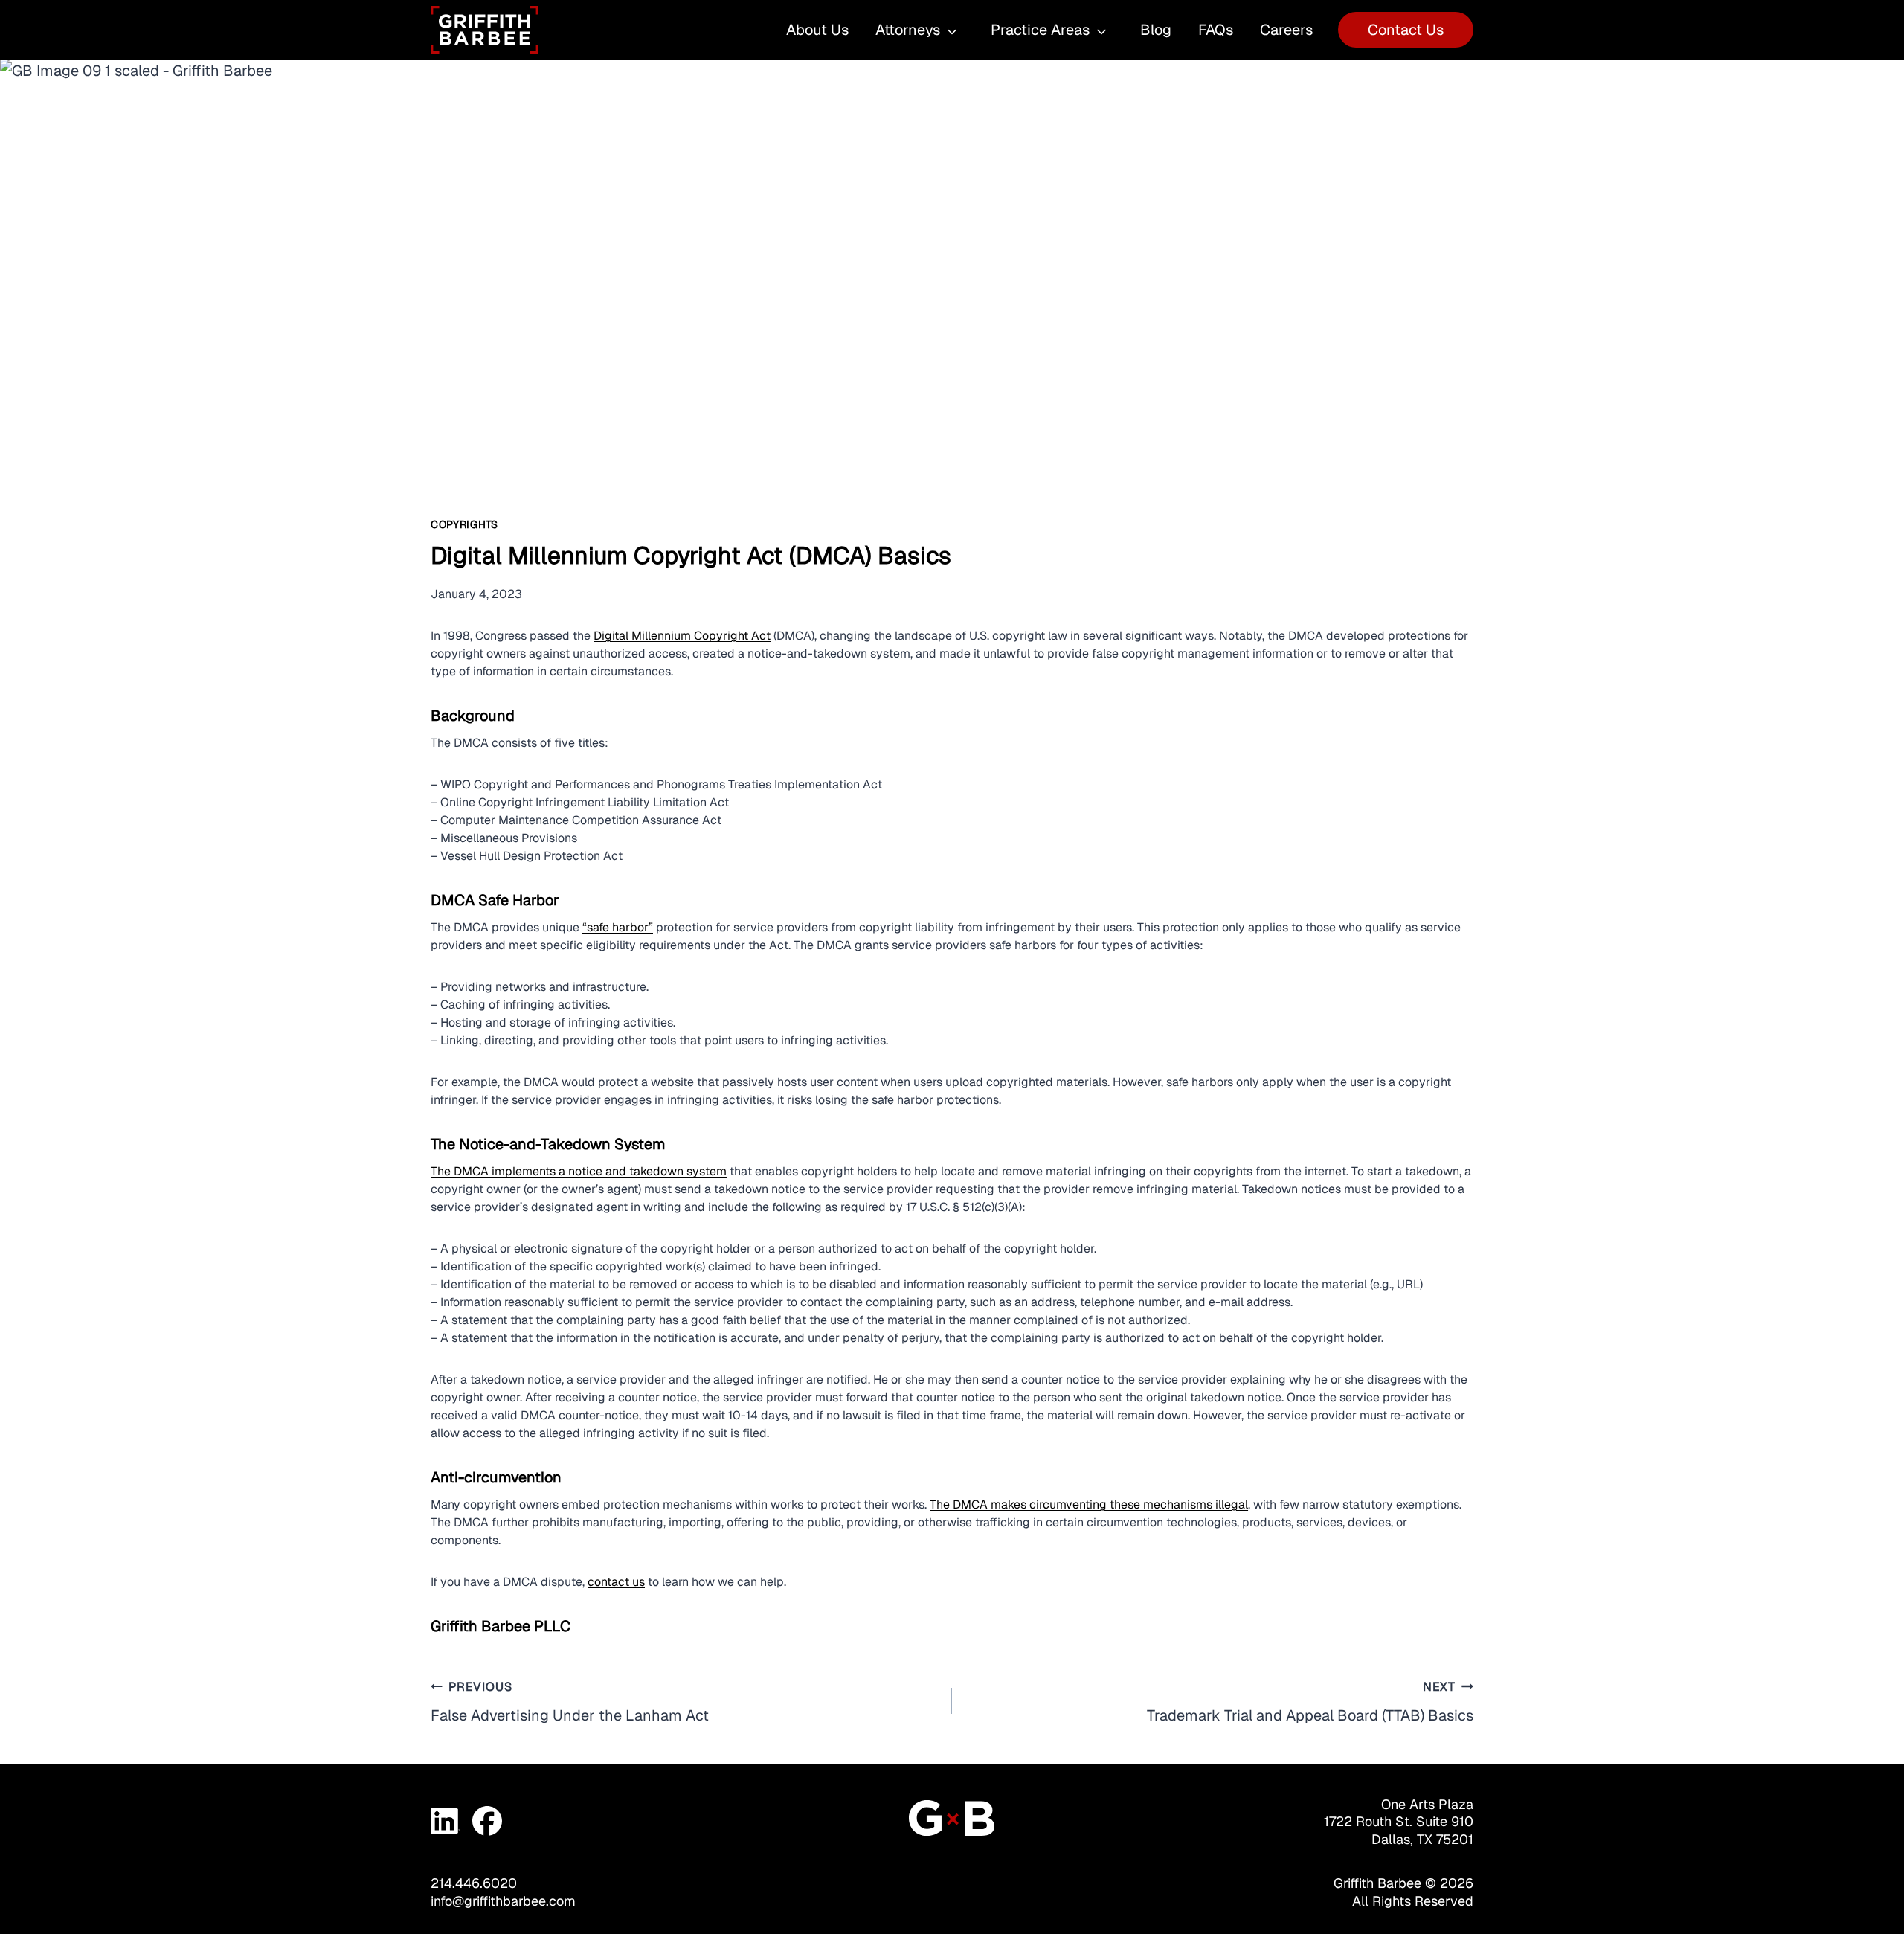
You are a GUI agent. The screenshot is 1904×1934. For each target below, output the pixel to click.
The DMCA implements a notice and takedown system (579, 1171)
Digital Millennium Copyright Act (682, 636)
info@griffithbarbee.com (503, 1901)
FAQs (1216, 30)
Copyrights (464, 524)
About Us (817, 30)
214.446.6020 (474, 1883)
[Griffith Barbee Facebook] (487, 1821)
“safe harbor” (618, 927)
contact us (616, 1582)
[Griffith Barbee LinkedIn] (446, 1821)
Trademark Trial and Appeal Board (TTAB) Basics (1310, 1702)
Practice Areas (1040, 30)
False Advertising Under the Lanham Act (570, 1702)
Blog (1156, 30)
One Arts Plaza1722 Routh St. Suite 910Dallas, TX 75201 (1399, 1822)
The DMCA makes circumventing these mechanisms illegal (1089, 1504)
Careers (1286, 30)
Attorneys (908, 30)
